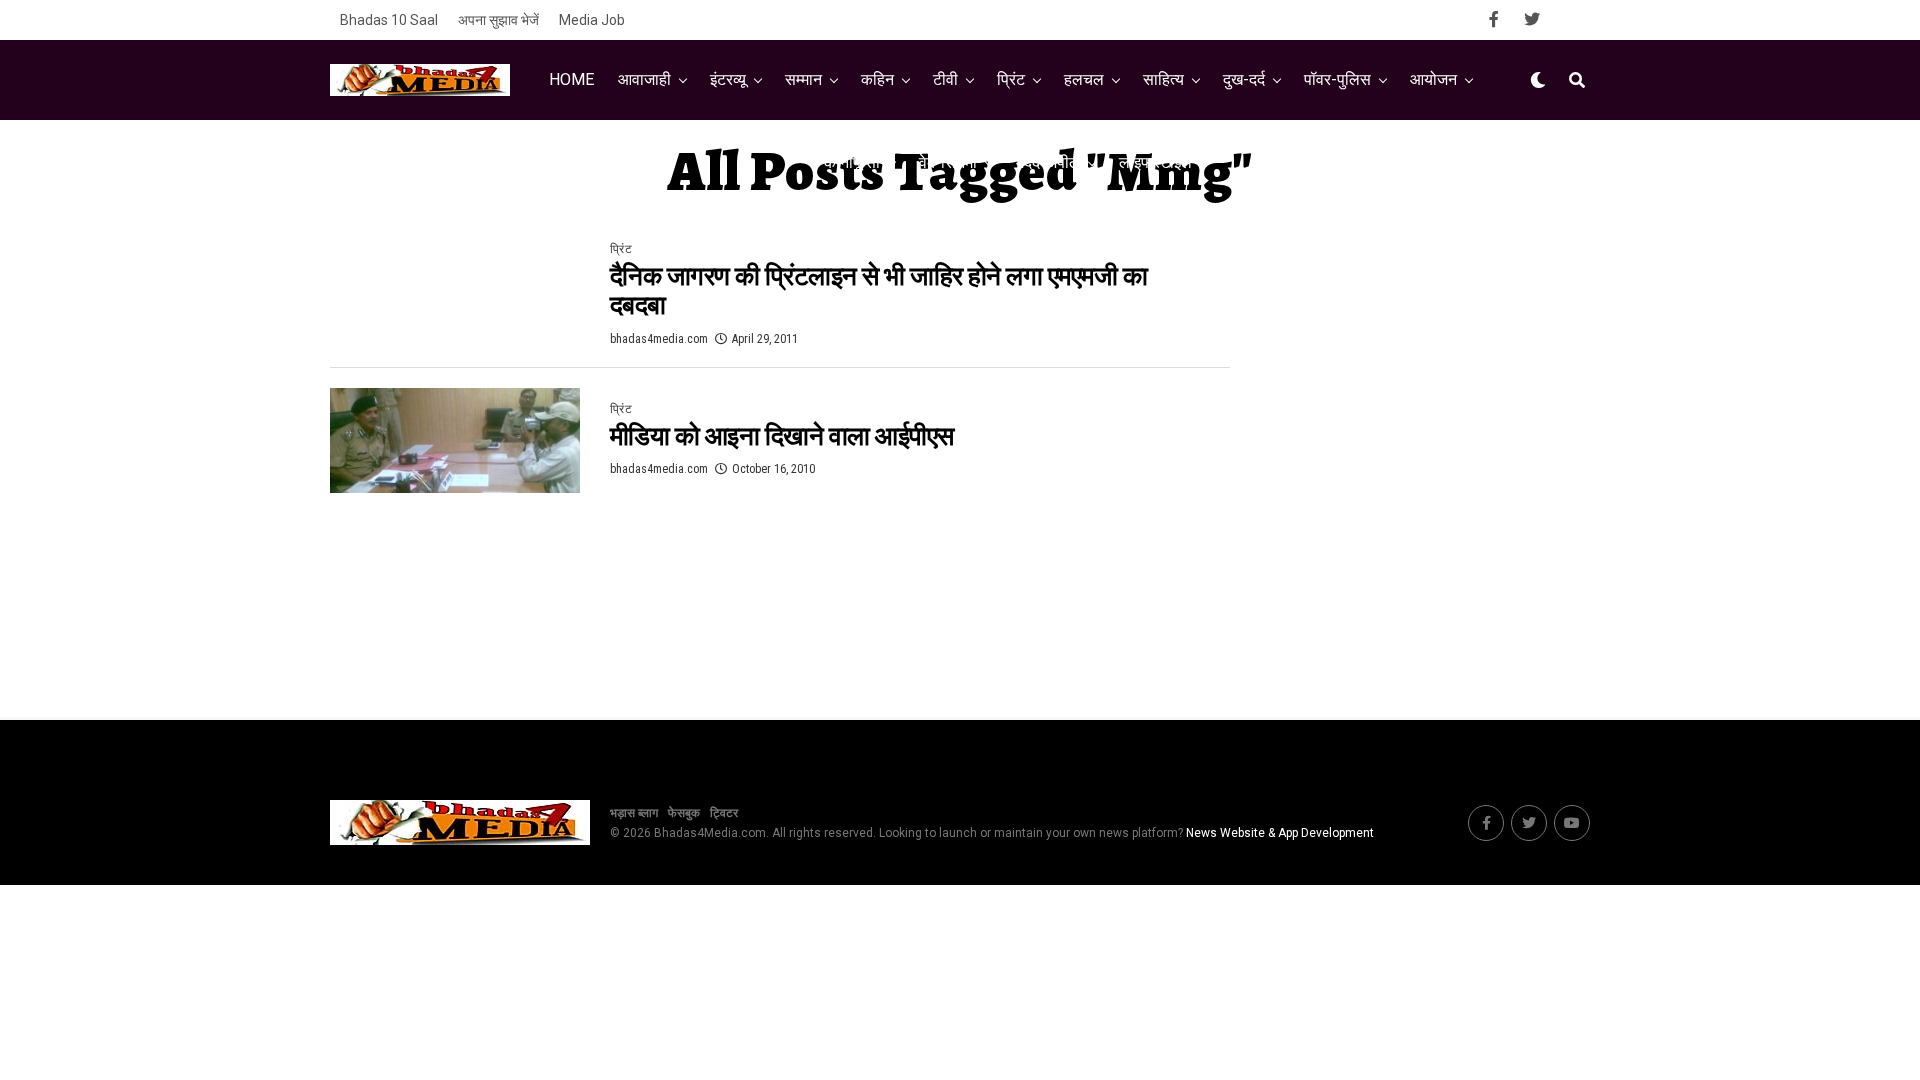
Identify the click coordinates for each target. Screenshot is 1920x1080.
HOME (571, 79)
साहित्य (1163, 79)
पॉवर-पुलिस (1337, 79)
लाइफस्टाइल (1155, 162)
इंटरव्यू (728, 79)
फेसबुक (684, 813)
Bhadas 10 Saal (389, 20)
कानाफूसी (852, 162)
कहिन (877, 79)
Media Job (592, 20)
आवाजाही (644, 79)
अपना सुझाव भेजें (498, 20)
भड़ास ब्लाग (634, 813)
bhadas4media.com (659, 339)
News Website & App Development (1280, 833)
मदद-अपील (1048, 162)
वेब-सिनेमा (948, 162)
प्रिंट (1011, 79)
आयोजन (1433, 79)
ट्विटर (724, 813)
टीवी (945, 79)
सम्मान (803, 79)
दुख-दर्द (1244, 79)
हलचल (1084, 79)
